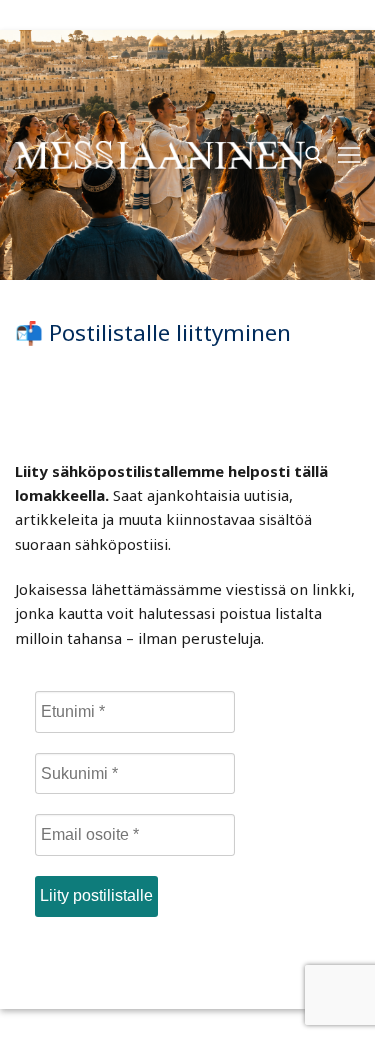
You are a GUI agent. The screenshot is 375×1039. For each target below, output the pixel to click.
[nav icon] (349, 155)
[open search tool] (314, 155)
